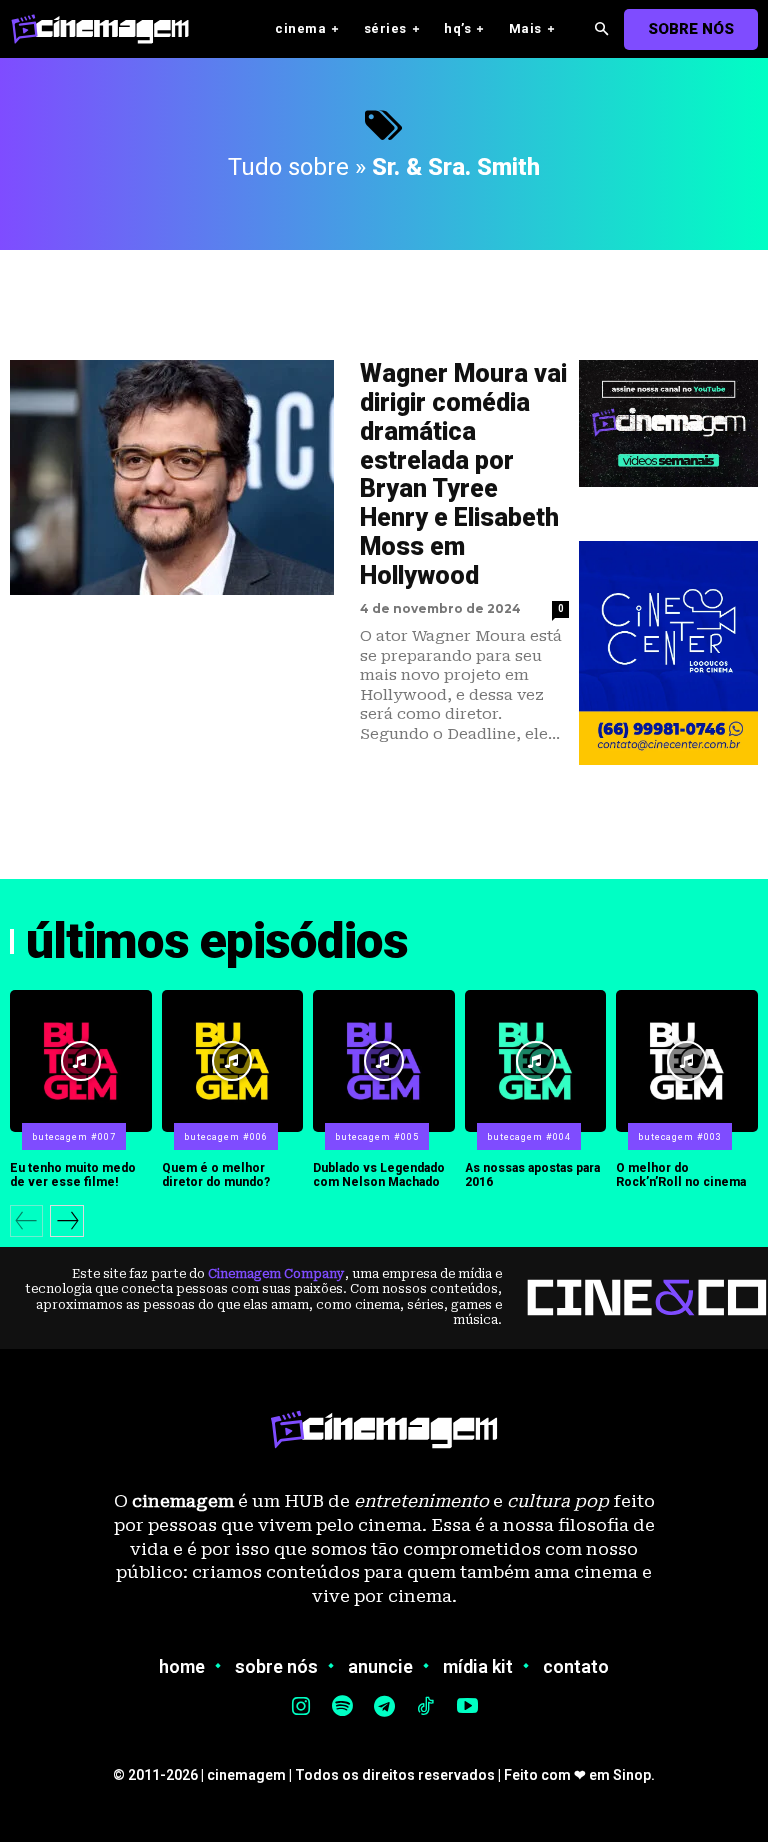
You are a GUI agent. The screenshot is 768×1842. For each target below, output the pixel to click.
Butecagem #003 (680, 1137)
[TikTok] (426, 1708)
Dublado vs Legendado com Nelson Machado (379, 1175)
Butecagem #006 (226, 1137)
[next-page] (67, 1221)
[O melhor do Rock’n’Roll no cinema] (687, 1061)
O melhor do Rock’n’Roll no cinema (681, 1175)
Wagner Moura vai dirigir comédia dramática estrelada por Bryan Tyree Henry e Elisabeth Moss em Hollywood (463, 474)
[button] (601, 29)
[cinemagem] (110, 29)
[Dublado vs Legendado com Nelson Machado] (384, 1061)
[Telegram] (384, 1708)
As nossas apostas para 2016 (532, 1175)
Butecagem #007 (74, 1137)
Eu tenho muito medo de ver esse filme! (73, 1175)
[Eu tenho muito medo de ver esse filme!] (81, 1061)
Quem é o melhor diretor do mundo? (216, 1175)
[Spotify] (343, 1708)
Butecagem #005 (377, 1137)
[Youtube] (467, 1708)
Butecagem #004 (529, 1137)
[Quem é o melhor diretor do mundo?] (233, 1061)
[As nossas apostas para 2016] (536, 1061)
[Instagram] (301, 1708)
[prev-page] (26, 1221)
